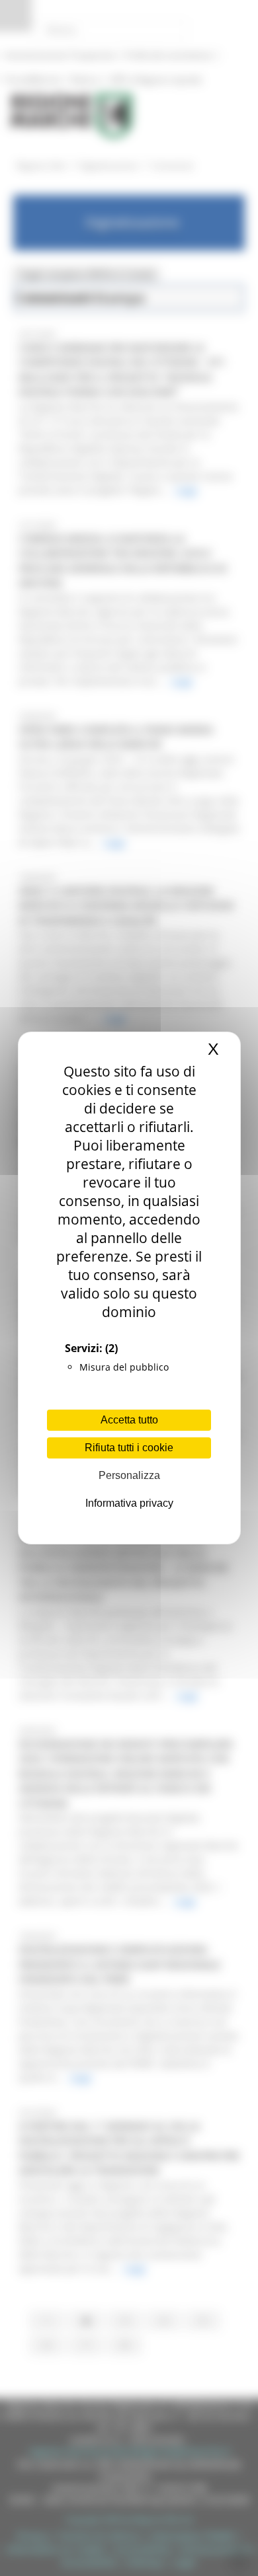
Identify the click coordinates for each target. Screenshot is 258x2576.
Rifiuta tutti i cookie (129, 1448)
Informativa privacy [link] (129, 1503)
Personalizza (129, 1475)
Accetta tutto (129, 1420)
